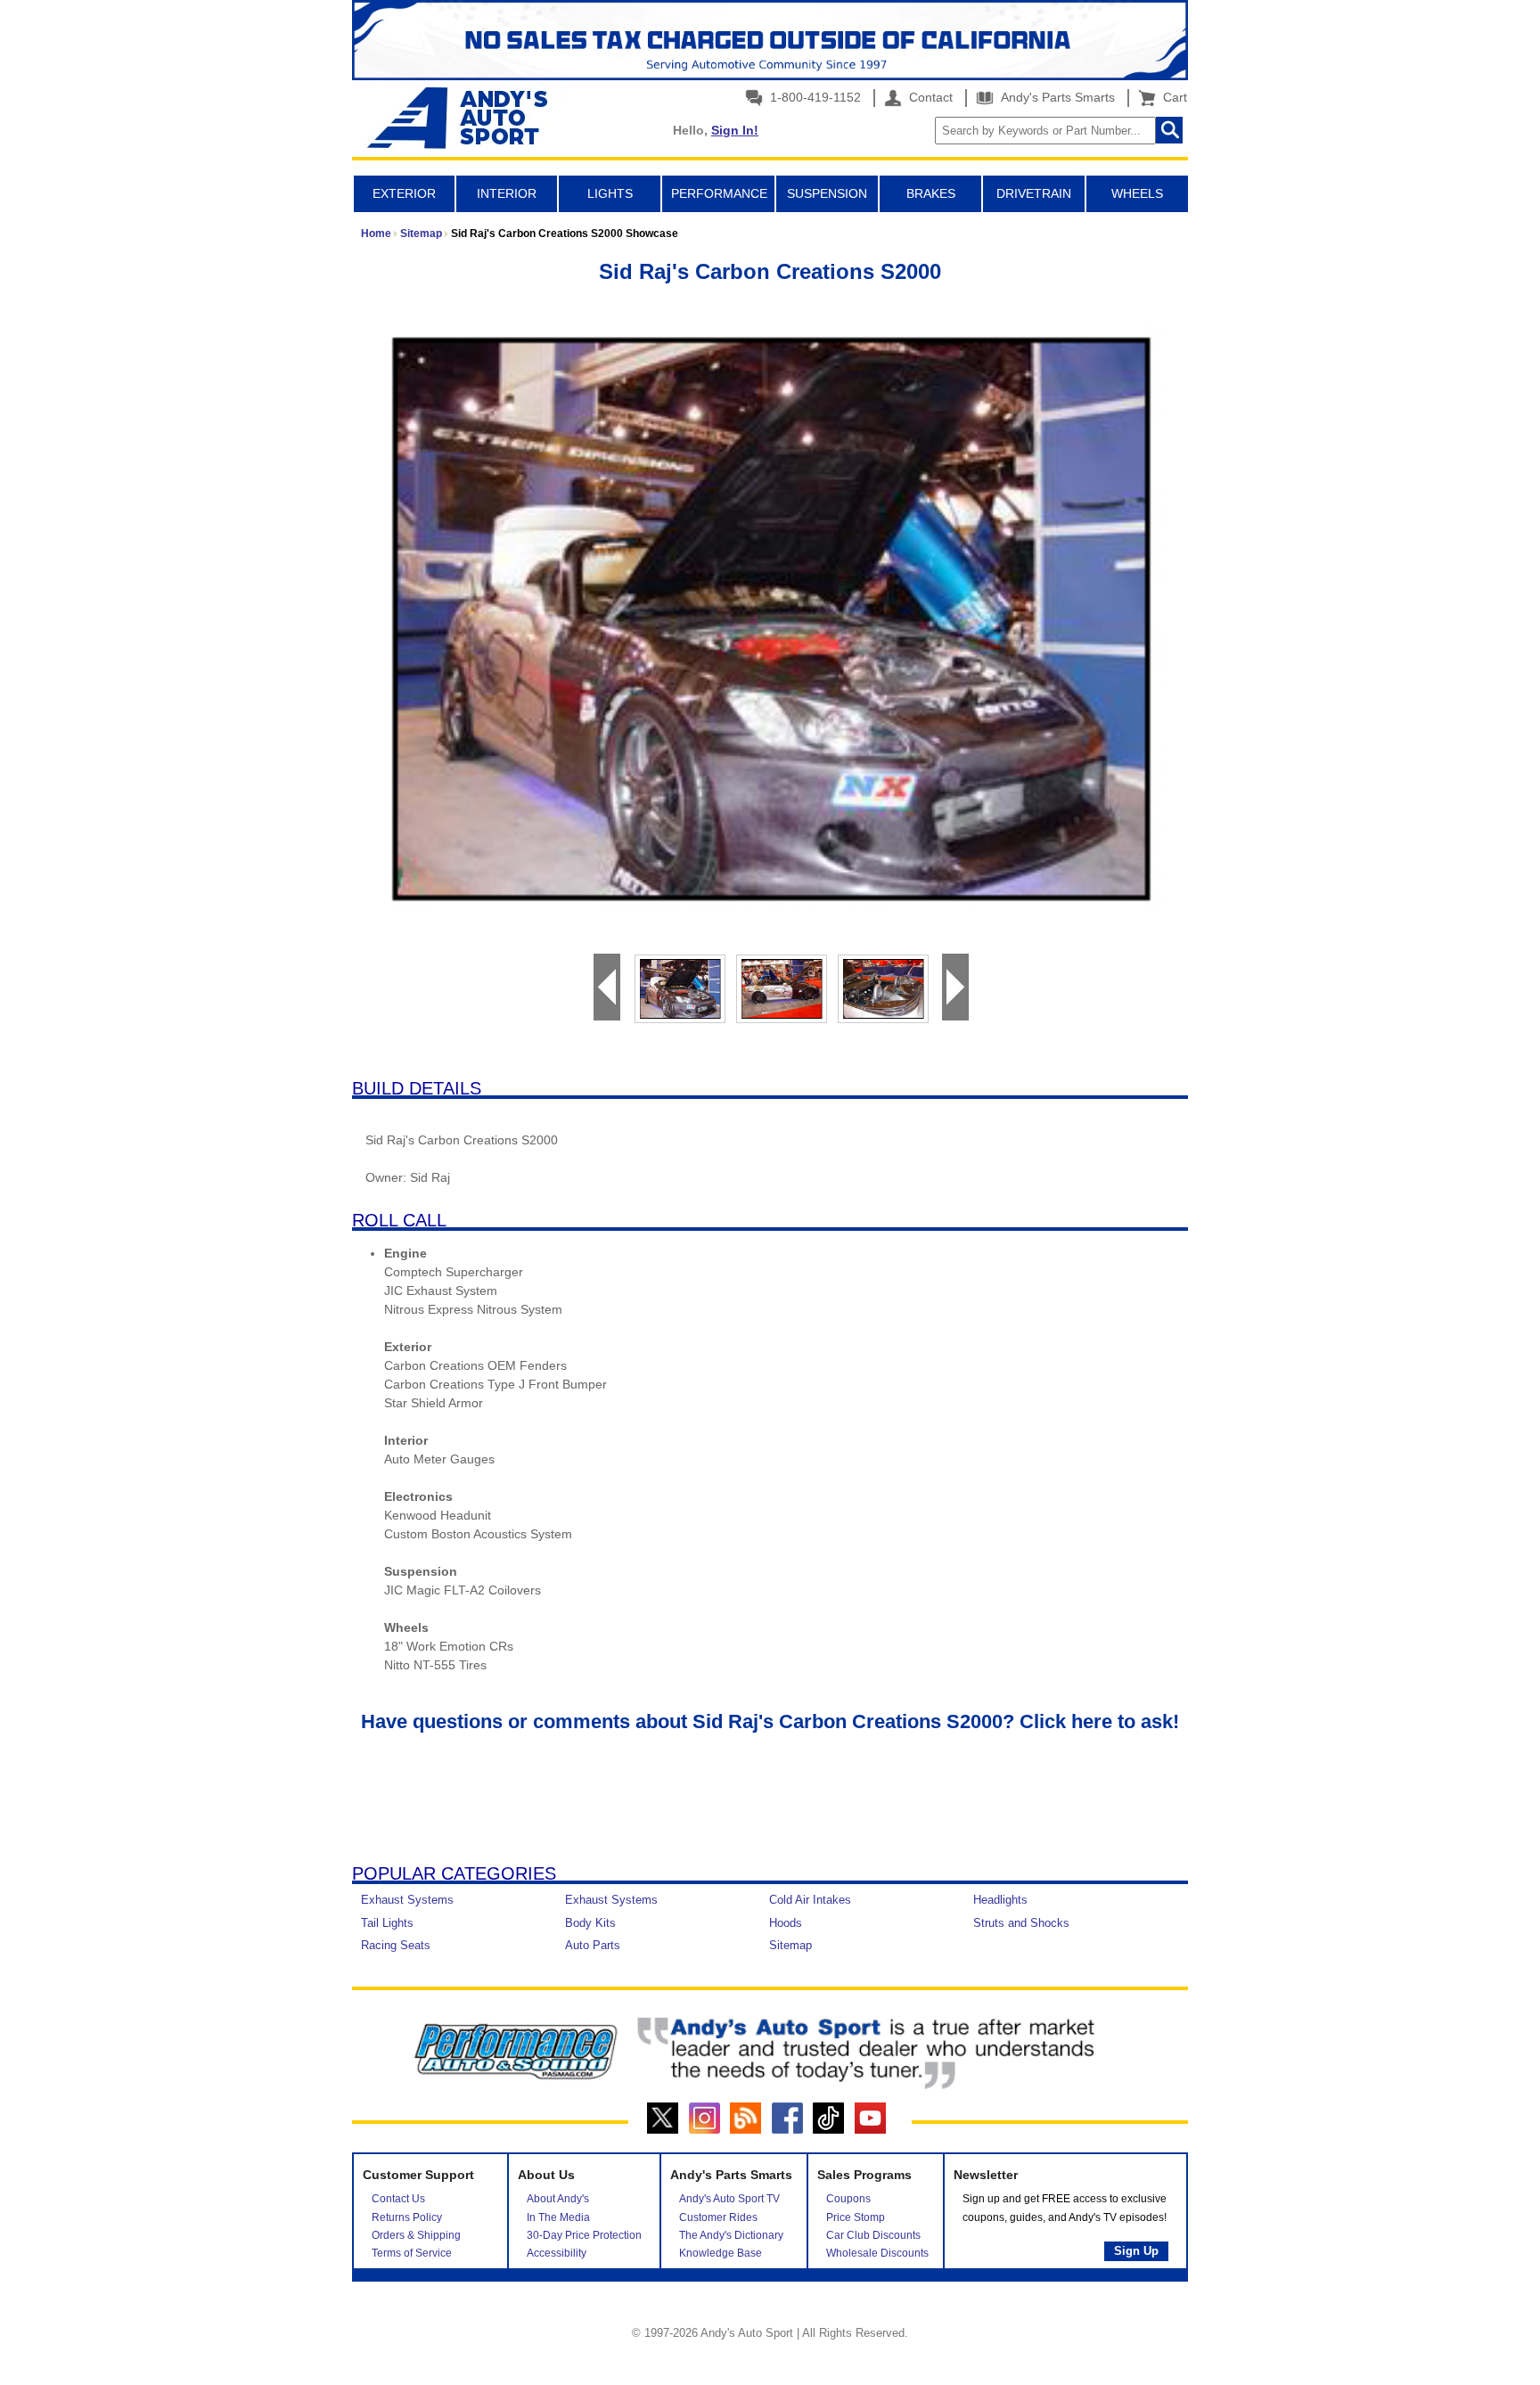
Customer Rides (718, 2217)
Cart (1171, 97)
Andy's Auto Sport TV (729, 2199)
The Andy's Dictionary (731, 2235)
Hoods (786, 1923)
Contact (929, 97)
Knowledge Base (721, 2253)
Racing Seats (396, 1945)
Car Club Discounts (873, 2235)
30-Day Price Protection (584, 2235)
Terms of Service (412, 2253)
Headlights (1000, 1900)
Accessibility (557, 2253)
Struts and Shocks (1021, 1923)
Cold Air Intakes (810, 1900)
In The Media (558, 2217)
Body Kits (590, 1923)
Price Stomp (856, 2217)
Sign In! (735, 130)
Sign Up (1136, 2251)
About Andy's (558, 2199)
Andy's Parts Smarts (1056, 97)
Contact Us (398, 2199)
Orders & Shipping (416, 2235)
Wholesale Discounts (877, 2253)
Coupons (848, 2199)
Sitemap (421, 234)
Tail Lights (387, 1923)
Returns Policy (407, 2217)
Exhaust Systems (407, 1900)
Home (376, 234)
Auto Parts (593, 1945)
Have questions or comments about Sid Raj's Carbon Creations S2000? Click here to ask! (770, 1721)
